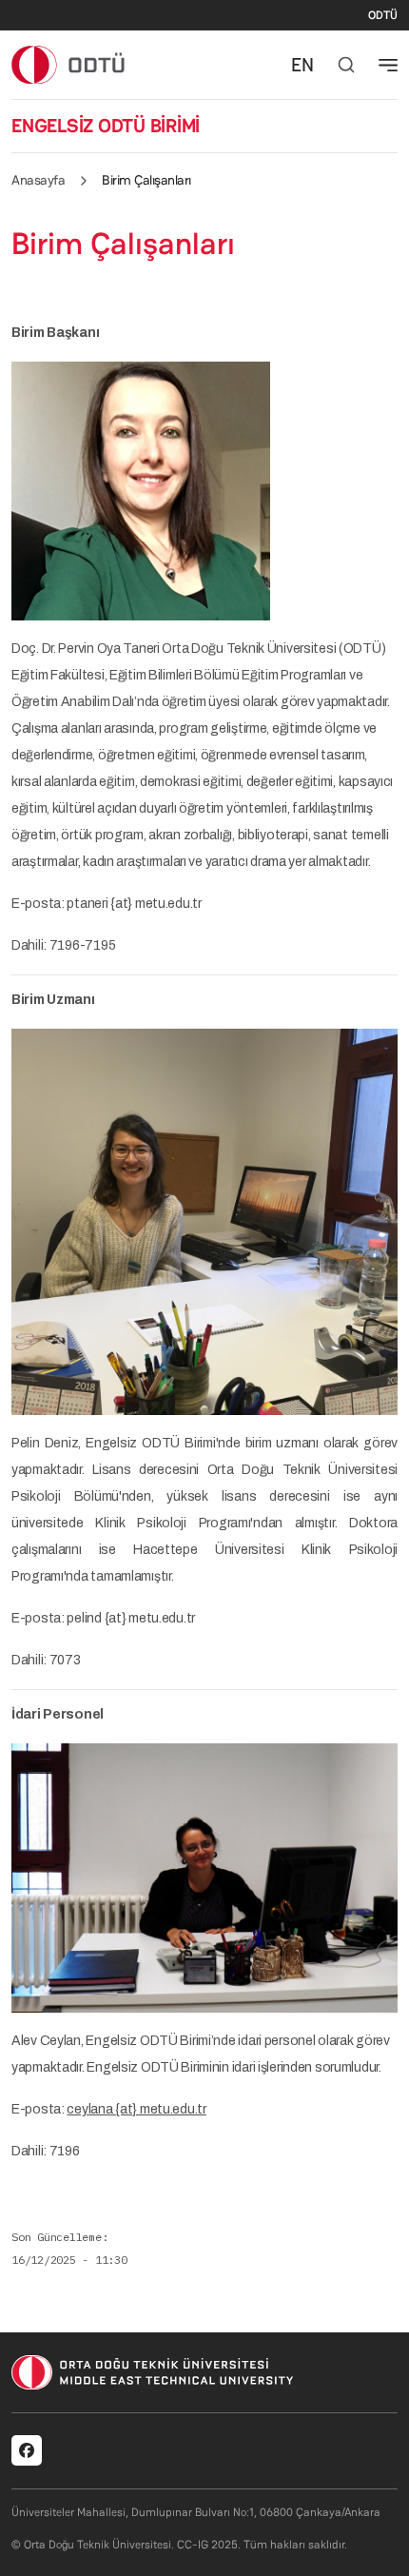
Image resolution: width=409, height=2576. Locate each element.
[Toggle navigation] (388, 65)
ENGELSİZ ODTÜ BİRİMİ (106, 126)
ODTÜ (383, 15)
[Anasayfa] (69, 64)
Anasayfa (38, 180)
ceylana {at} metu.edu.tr (136, 2109)
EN (302, 65)
